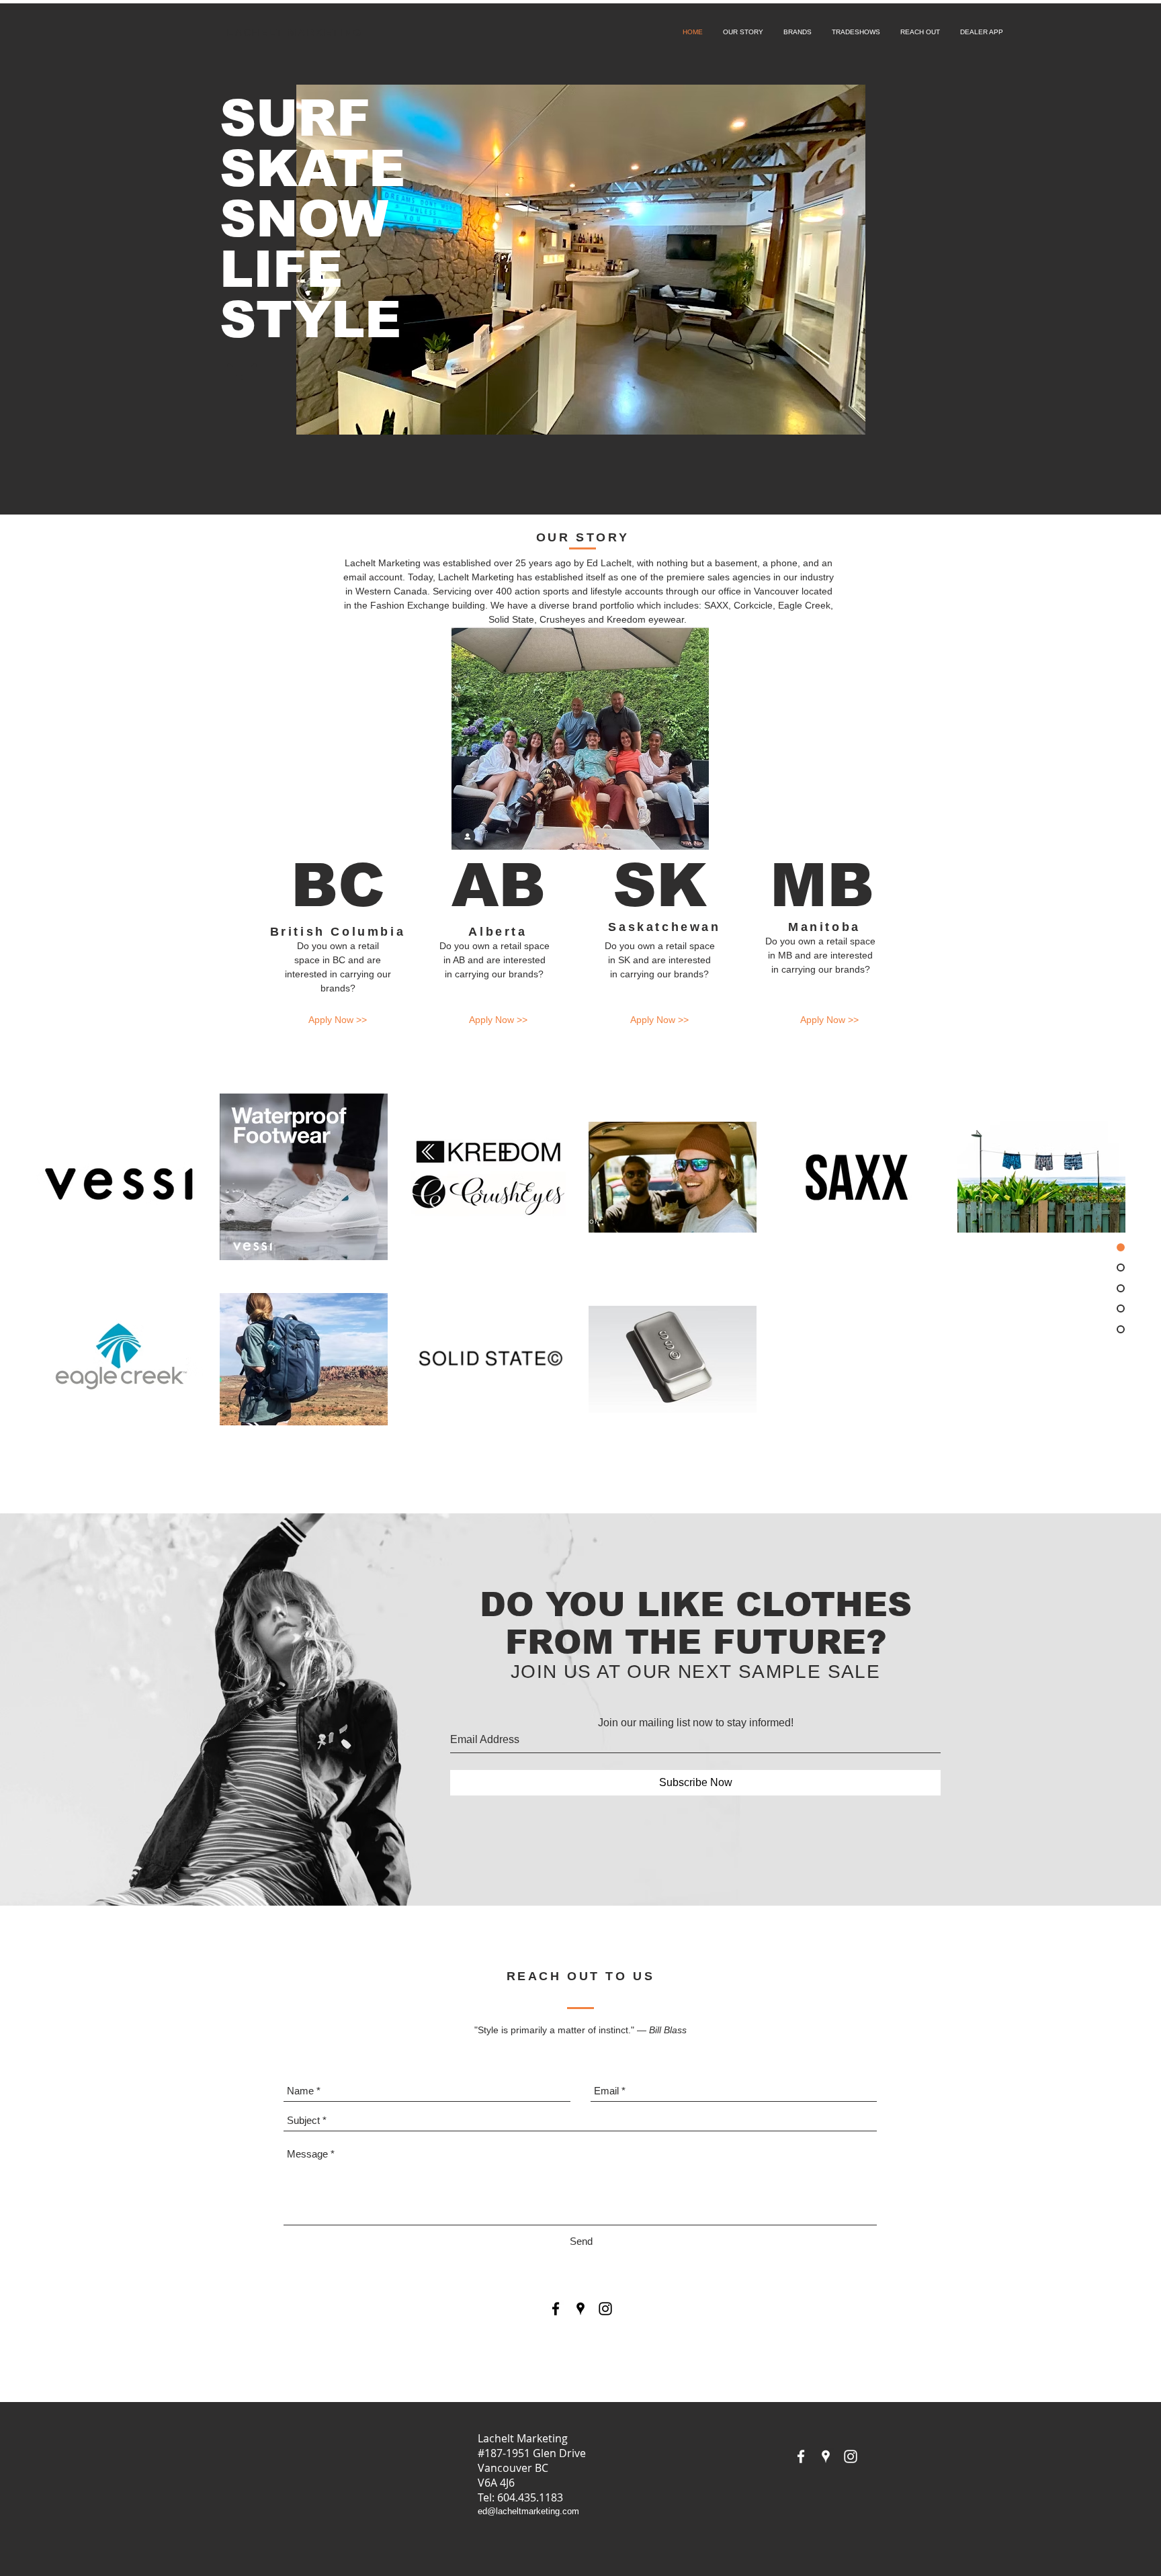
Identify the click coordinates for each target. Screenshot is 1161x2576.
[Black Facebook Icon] (556, 2309)
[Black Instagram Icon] (605, 2309)
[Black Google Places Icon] (580, 2309)
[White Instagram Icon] (851, 2456)
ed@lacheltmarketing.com (528, 2511)
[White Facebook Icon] (801, 2456)
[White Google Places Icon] (826, 2456)
